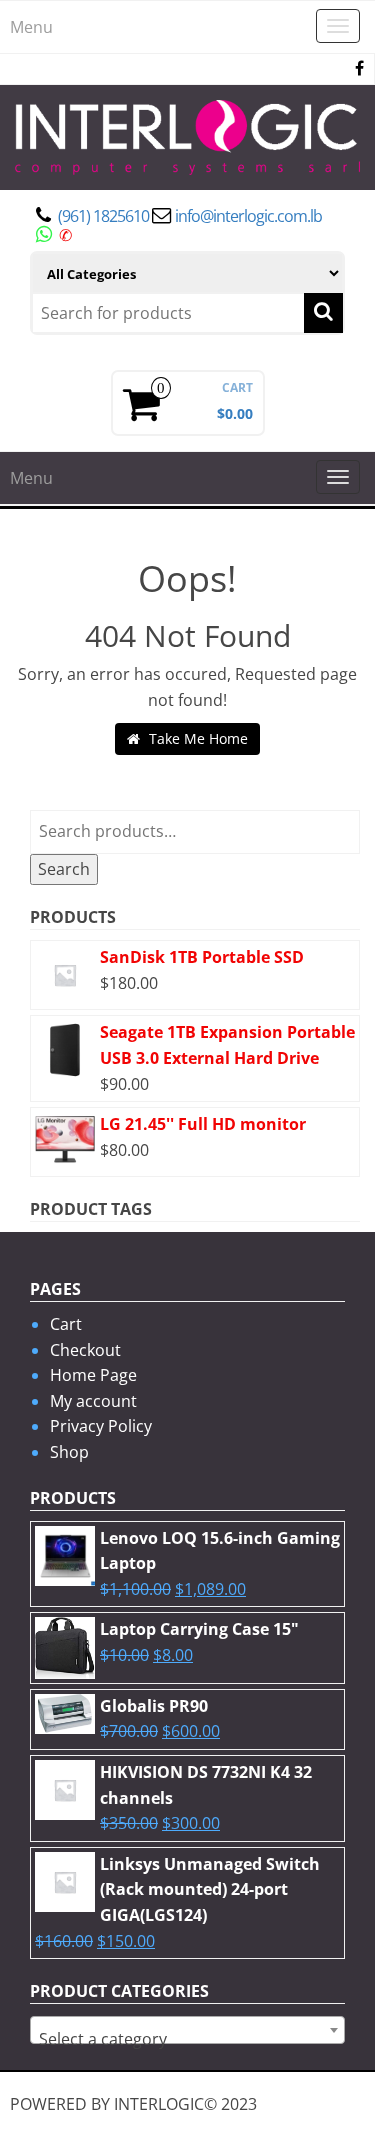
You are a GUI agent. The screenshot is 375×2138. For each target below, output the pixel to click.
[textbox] (187, 2039)
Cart (66, 1324)
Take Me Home (196, 738)
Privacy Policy (101, 1426)
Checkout (85, 1350)
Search (64, 869)
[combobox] (187, 2030)
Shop (69, 1452)
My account (93, 1401)
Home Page (93, 1375)
